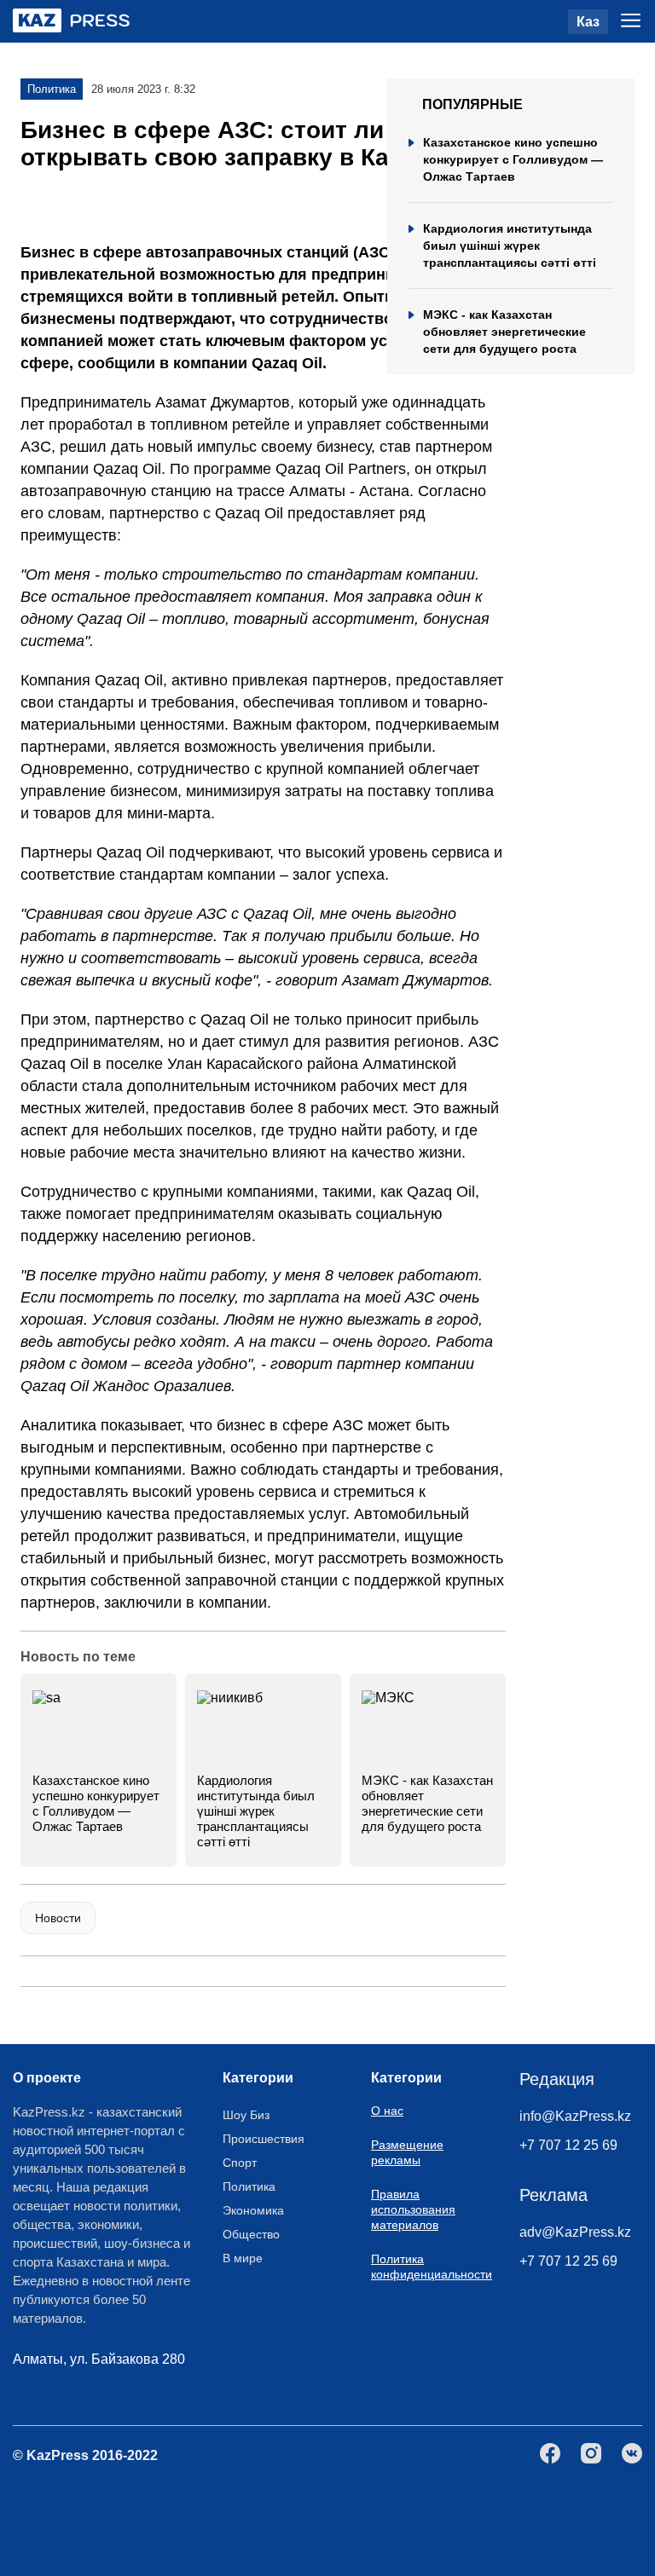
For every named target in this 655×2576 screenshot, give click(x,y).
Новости (58, 1918)
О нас (387, 2111)
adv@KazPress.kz (575, 2232)
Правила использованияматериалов (413, 2209)
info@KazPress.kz (575, 2116)
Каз (588, 22)
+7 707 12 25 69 (568, 2145)
